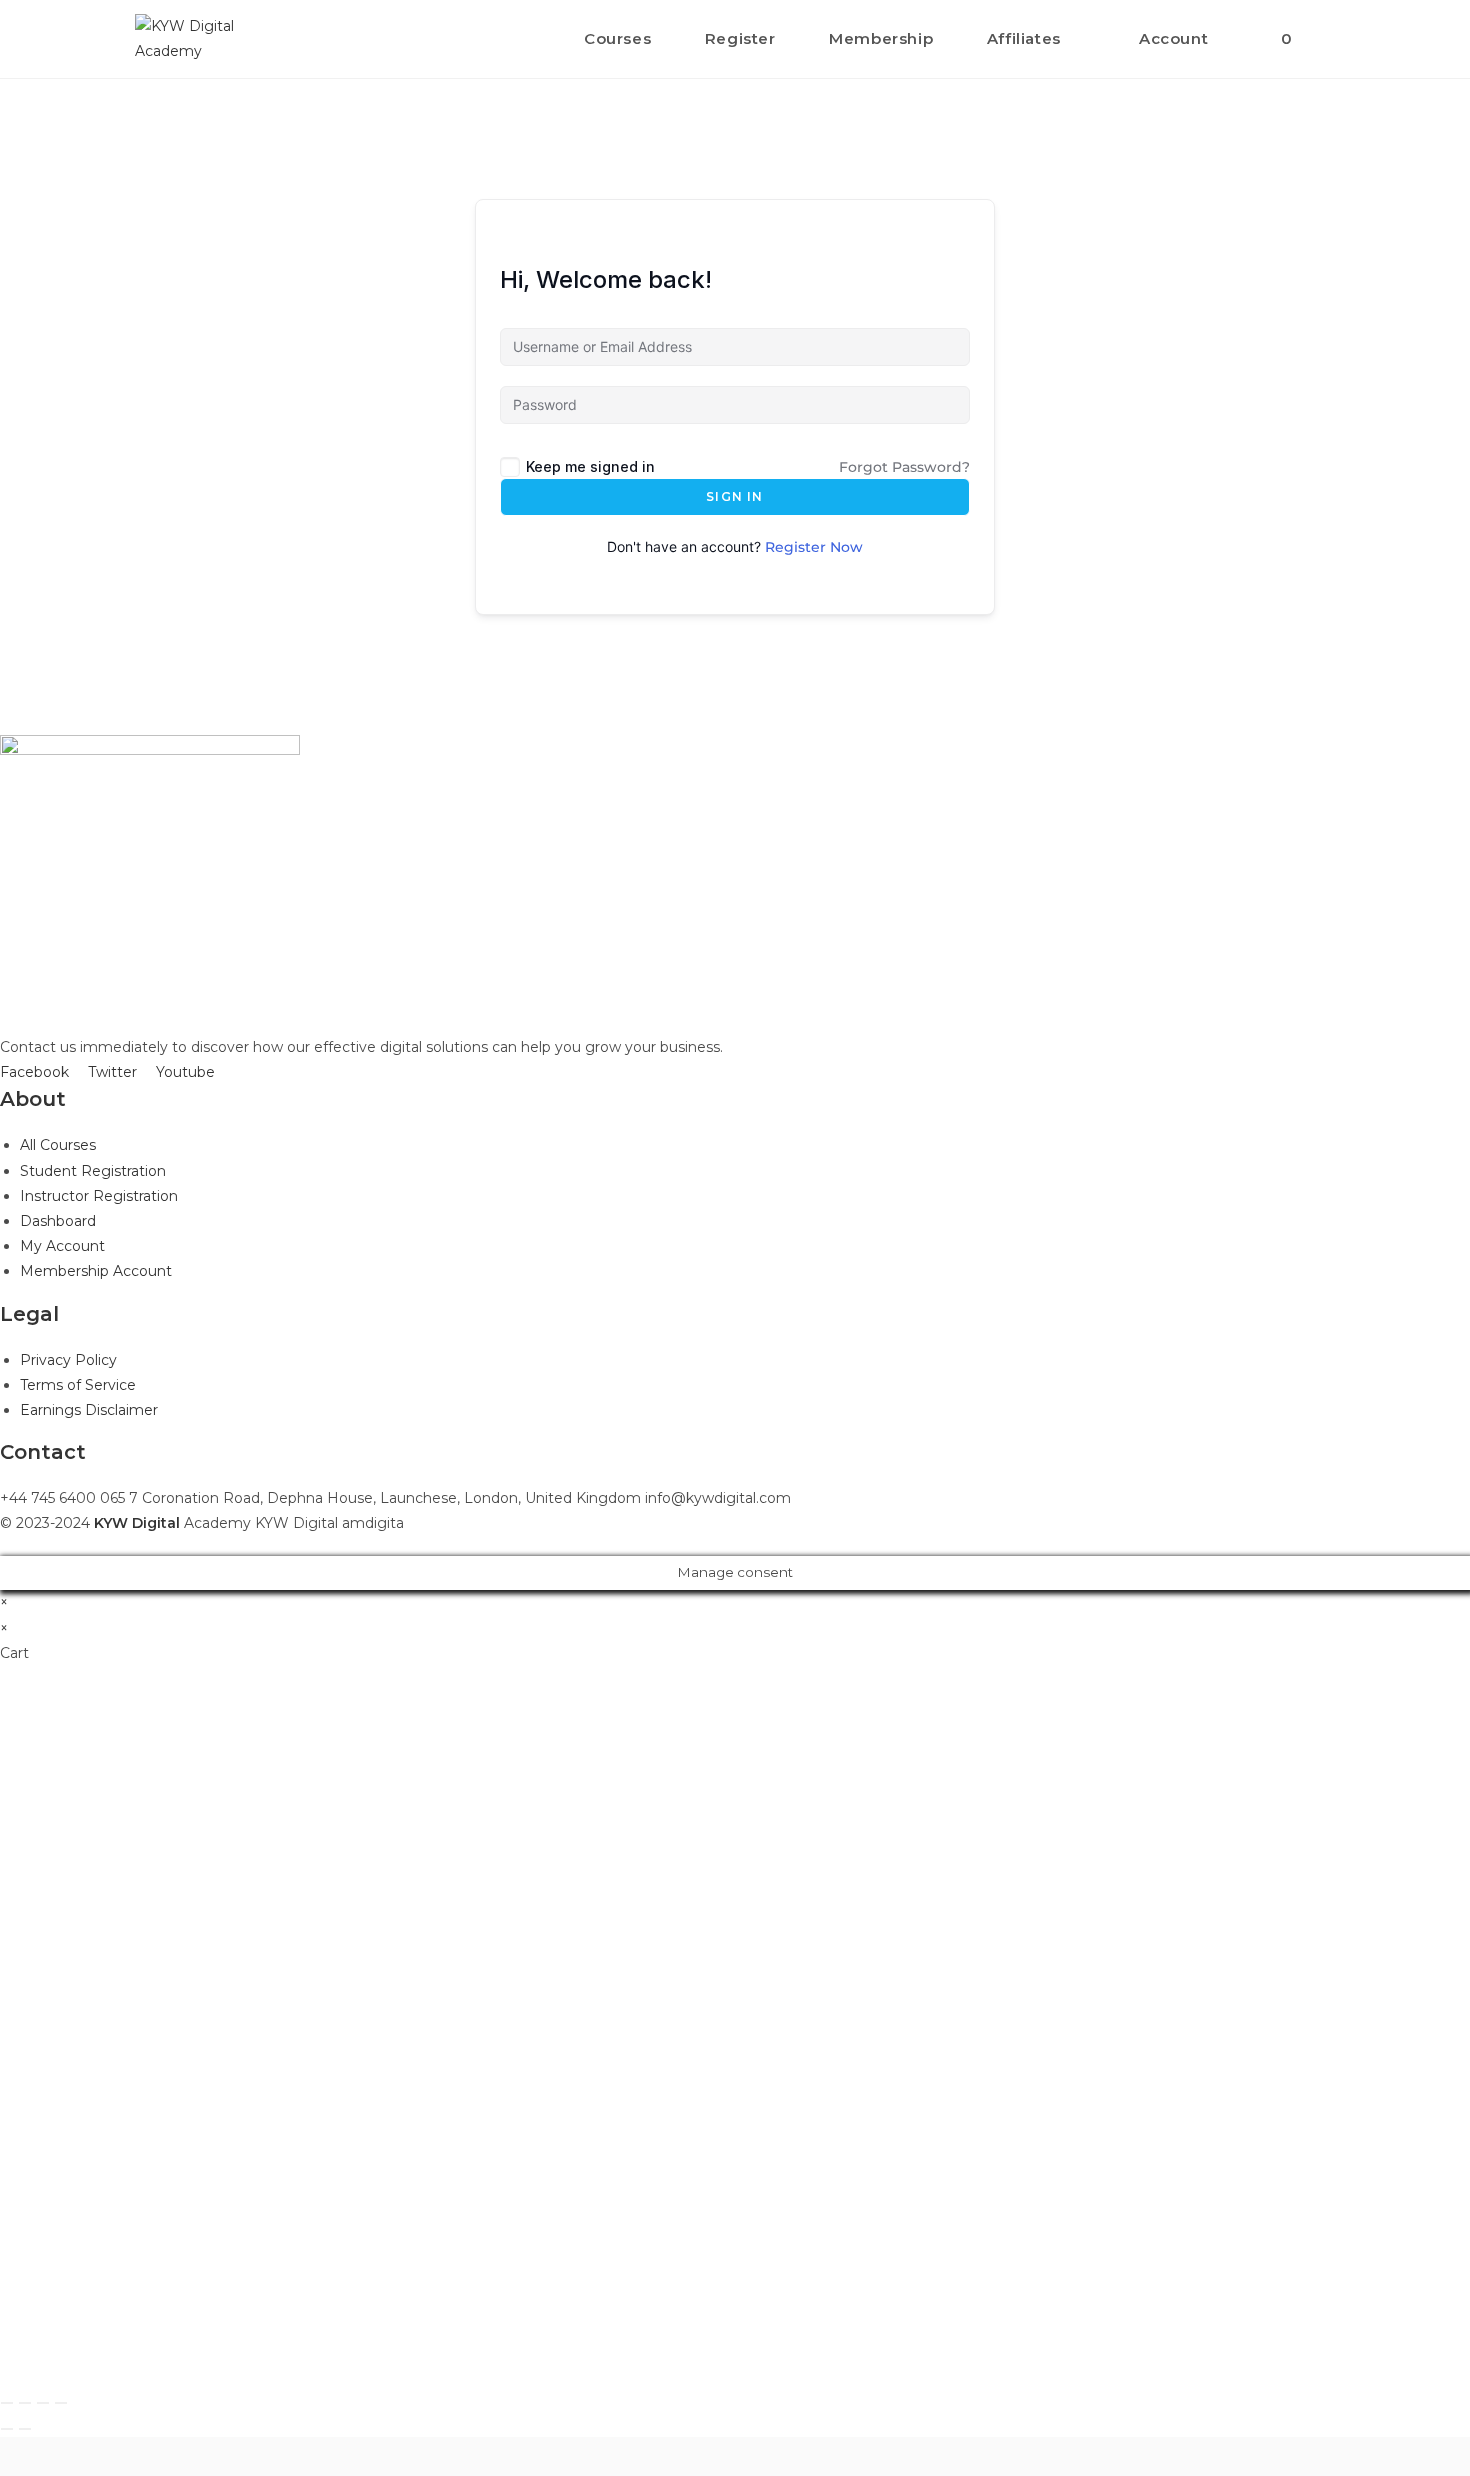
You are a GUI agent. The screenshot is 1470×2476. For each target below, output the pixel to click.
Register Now (814, 547)
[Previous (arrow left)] (7, 2429)
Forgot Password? (904, 467)
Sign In (734, 496)
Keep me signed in (590, 466)
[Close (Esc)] (7, 2403)
